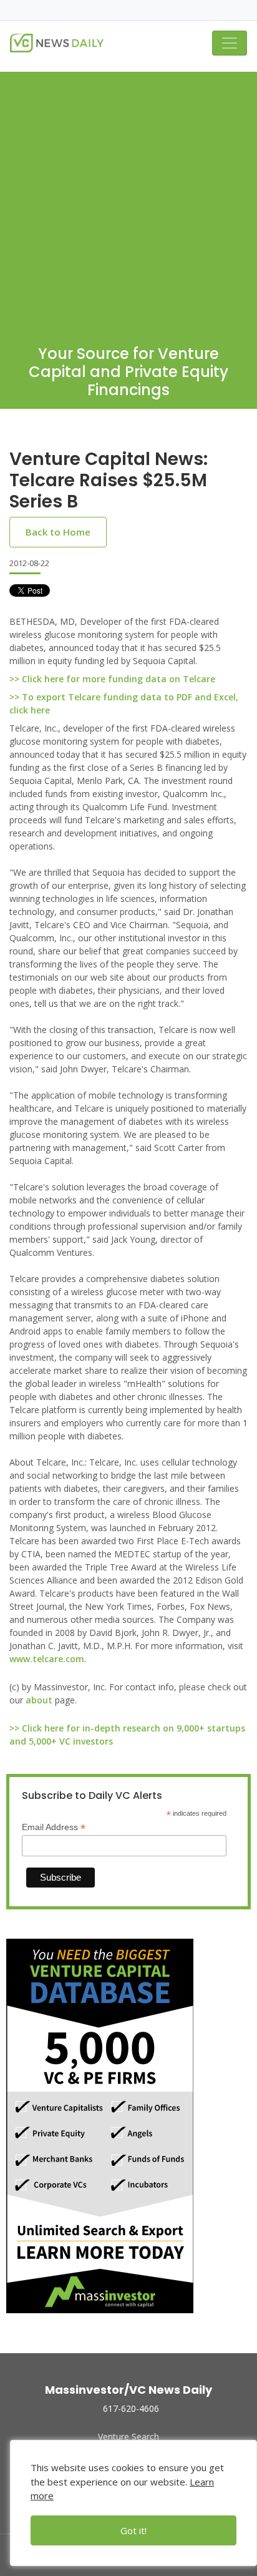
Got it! (133, 2530)
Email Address (54, 1827)
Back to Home (58, 532)
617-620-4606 (131, 2408)
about (39, 1700)
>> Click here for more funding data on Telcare (112, 679)
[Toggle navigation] (230, 43)
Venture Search (128, 2436)
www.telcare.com (47, 1659)
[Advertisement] (128, 200)
